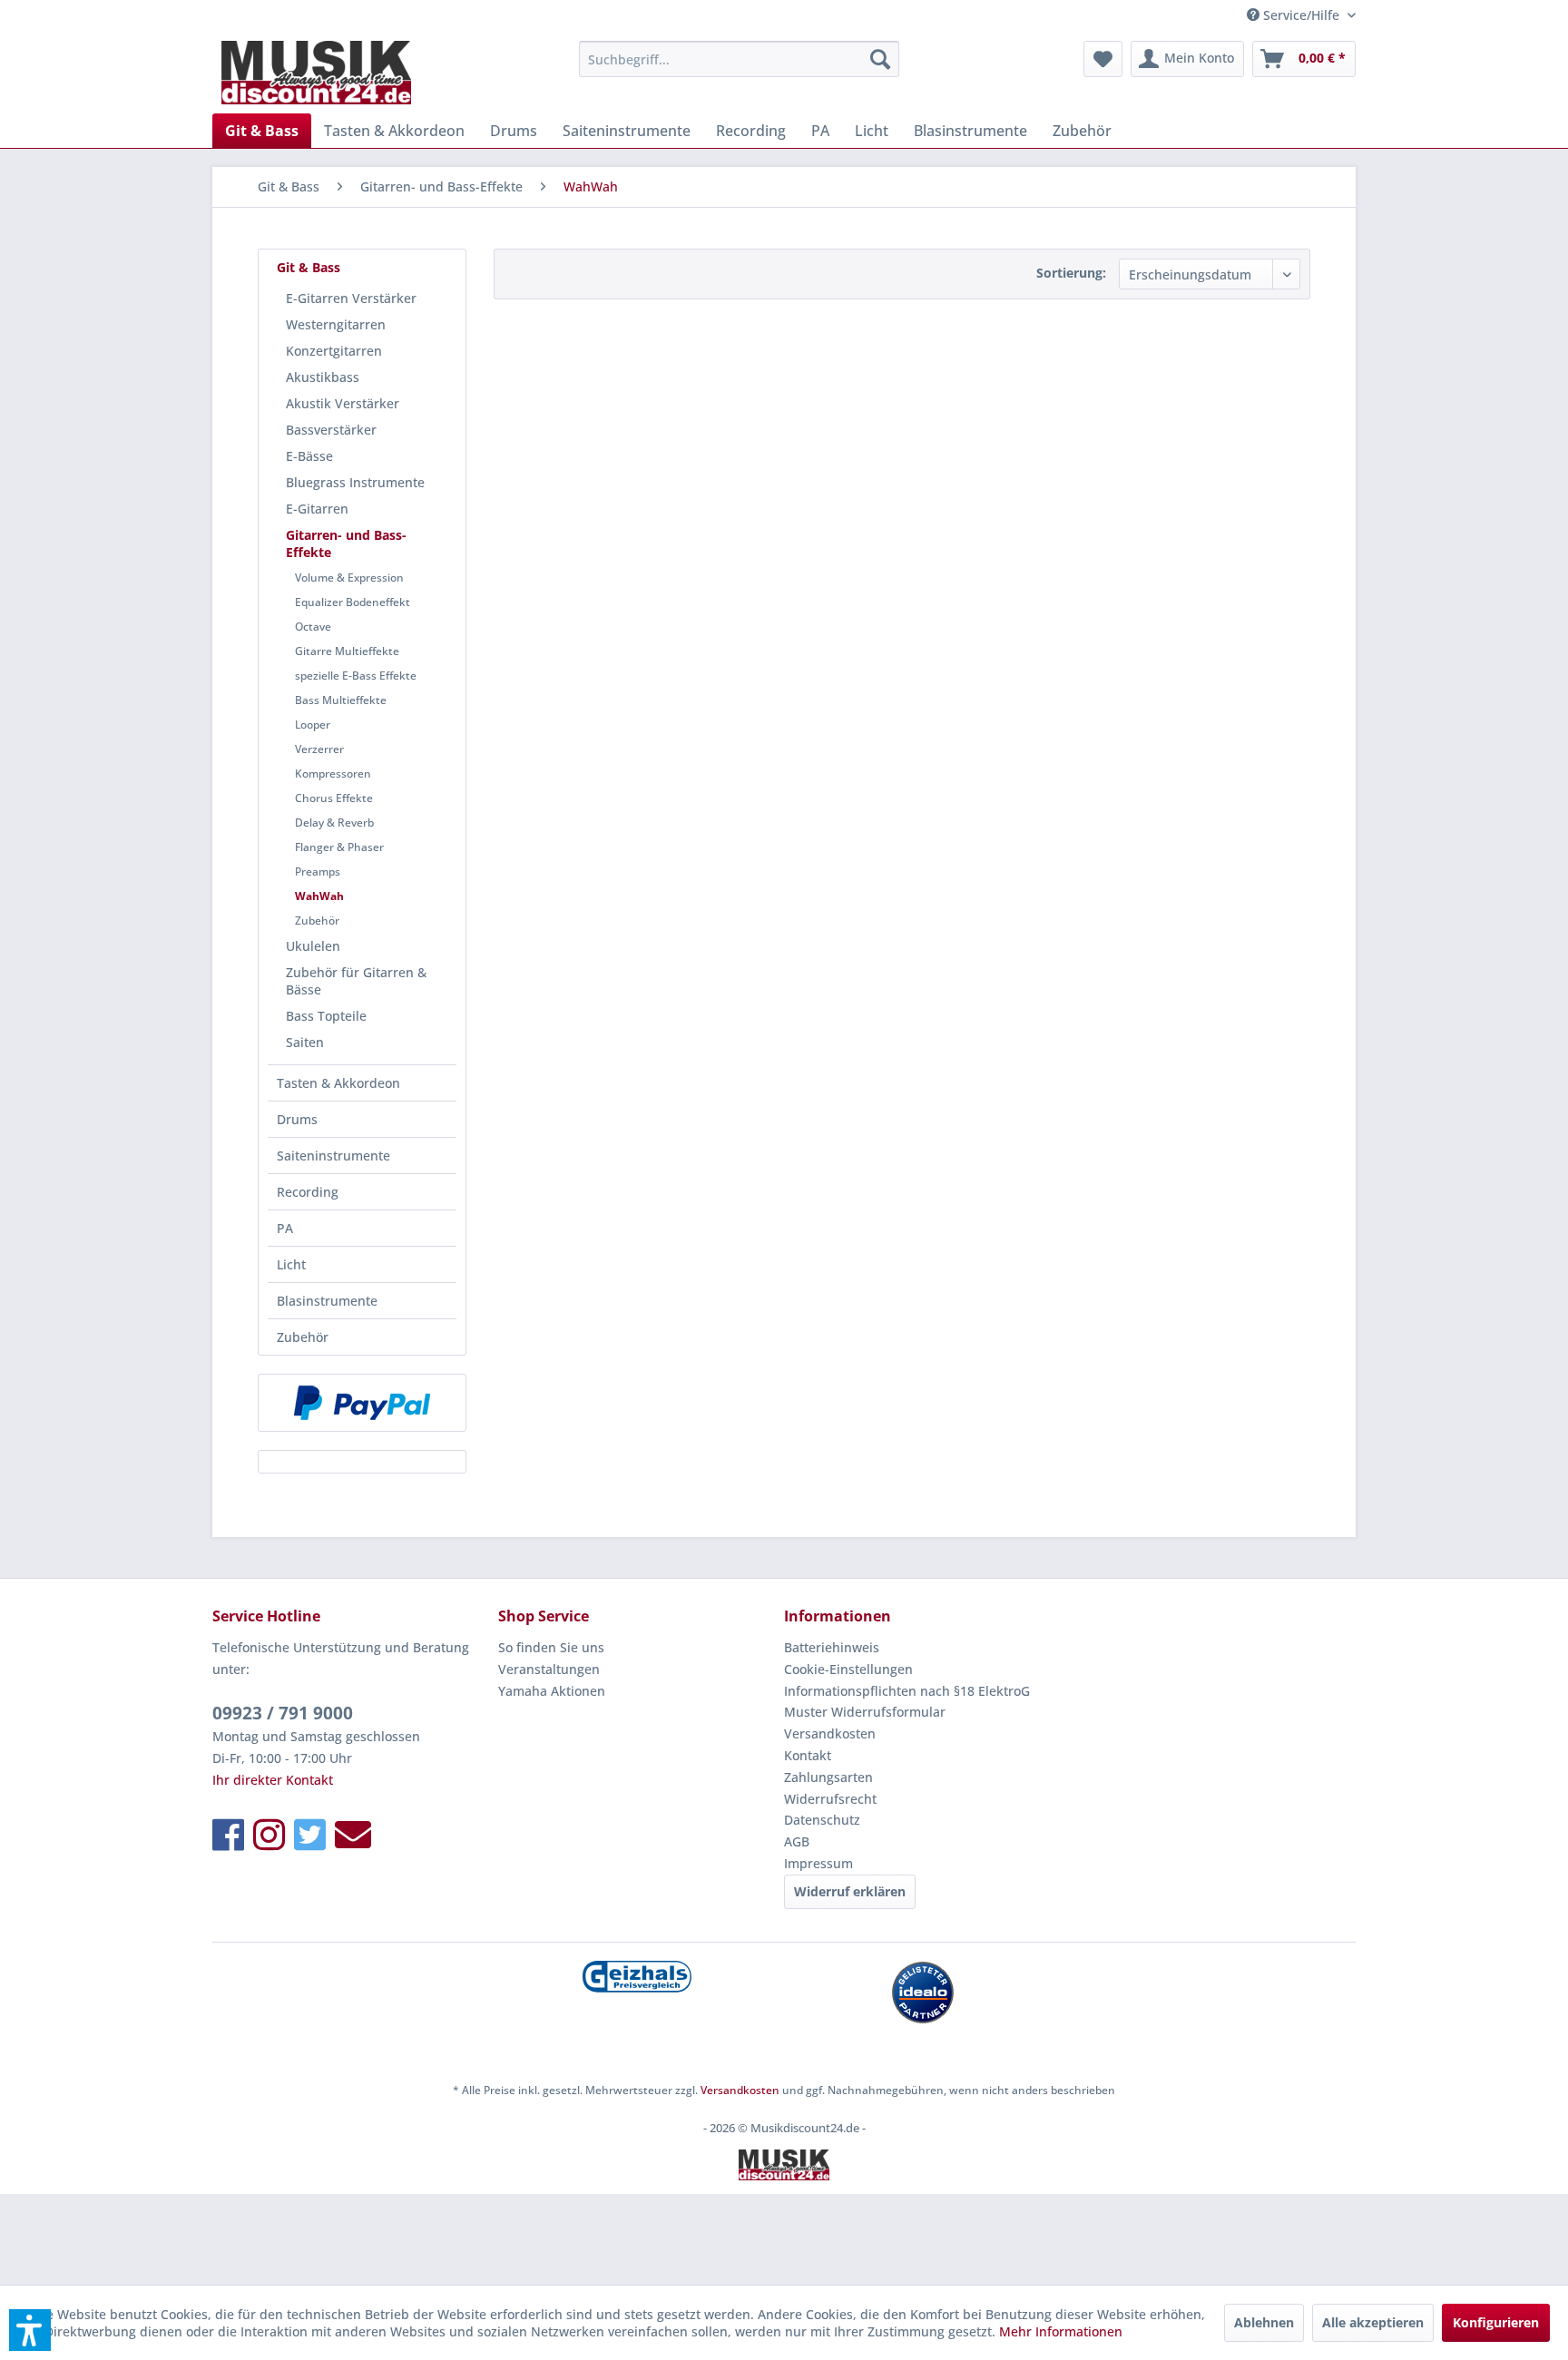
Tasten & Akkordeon (338, 1083)
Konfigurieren (1496, 2322)
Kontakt (808, 1755)
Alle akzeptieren (1373, 2322)
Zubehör (317, 920)
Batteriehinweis (832, 1647)
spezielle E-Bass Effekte (356, 676)
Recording (308, 1192)
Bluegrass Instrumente (355, 482)
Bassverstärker (331, 430)
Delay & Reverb (334, 823)
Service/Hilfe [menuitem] (1301, 15)
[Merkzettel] (1103, 59)
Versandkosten (830, 1733)
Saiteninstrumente (333, 1156)
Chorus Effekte (334, 798)
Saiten (305, 1042)
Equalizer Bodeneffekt (353, 602)
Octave (313, 627)
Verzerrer (319, 749)
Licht (291, 1264)
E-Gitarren (317, 509)
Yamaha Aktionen (552, 1691)
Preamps (318, 872)
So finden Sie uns (551, 1647)
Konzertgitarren (334, 351)
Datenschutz (822, 1820)
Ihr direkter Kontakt (273, 1780)
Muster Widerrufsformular (865, 1712)
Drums (297, 1119)
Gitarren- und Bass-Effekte (346, 543)
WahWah (319, 896)
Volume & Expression (349, 578)
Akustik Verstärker (343, 403)
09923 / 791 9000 (283, 1713)
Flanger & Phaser (339, 847)
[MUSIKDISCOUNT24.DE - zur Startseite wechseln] (316, 73)
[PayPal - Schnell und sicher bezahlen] (362, 1403)
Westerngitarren (336, 324)
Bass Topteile (326, 1016)
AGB (797, 1841)
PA (285, 1228)
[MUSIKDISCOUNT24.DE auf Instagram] (269, 1834)
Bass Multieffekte (341, 700)
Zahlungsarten (828, 1777)
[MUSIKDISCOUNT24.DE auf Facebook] (228, 1834)
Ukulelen (313, 946)
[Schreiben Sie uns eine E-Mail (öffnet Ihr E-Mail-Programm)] (353, 1834)
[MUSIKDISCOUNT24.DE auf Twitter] (310, 1834)
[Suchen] (880, 59)
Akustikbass (323, 377)
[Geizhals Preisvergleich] (637, 1977)
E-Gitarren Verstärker (351, 298)
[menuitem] (739, 59)
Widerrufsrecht (830, 1799)
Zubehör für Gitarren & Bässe (356, 981)
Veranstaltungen (549, 1669)
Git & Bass (309, 267)
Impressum (818, 1863)
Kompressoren (333, 774)
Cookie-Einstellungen (848, 1669)
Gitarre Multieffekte (347, 651)
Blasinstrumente (327, 1301)
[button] (30, 2330)
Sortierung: (1071, 273)
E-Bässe (309, 456)
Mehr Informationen (1061, 2331)
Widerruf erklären (850, 1891)
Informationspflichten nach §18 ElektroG (907, 1691)
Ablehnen (1264, 2322)
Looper (313, 725)
